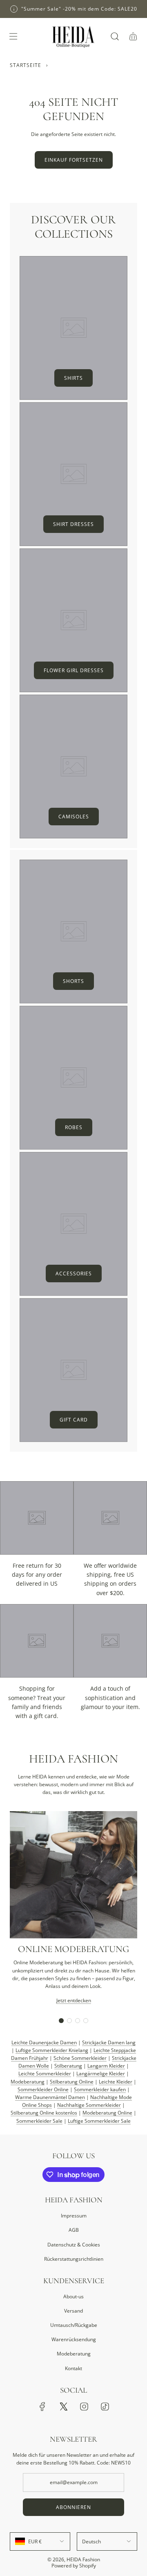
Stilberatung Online (72, 2082)
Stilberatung (68, 2066)
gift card (74, 1420)
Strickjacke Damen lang (109, 2042)
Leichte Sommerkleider (45, 2074)
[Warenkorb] (133, 36)
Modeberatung (28, 2082)
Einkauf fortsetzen (74, 160)
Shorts (73, 981)
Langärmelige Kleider (101, 2074)
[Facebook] (42, 2407)
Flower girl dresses (74, 670)
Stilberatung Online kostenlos (44, 2113)
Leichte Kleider (116, 2082)
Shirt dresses (73, 524)
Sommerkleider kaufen (100, 2089)
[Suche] (115, 36)
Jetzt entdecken (74, 2000)
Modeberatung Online (107, 2113)
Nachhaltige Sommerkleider (89, 2105)
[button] (61, 2021)
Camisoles (74, 817)
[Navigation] (13, 36)
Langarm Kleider (106, 2066)
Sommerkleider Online (43, 2089)
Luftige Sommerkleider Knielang (52, 2050)
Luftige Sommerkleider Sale (99, 2121)
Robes (74, 1127)
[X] (63, 2407)
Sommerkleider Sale (39, 2121)
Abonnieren (73, 2507)
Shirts (73, 378)
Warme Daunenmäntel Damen (50, 2097)
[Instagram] (84, 2407)
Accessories (74, 1274)
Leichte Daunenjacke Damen (44, 2042)
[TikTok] (105, 2407)
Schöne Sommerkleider (80, 2058)
